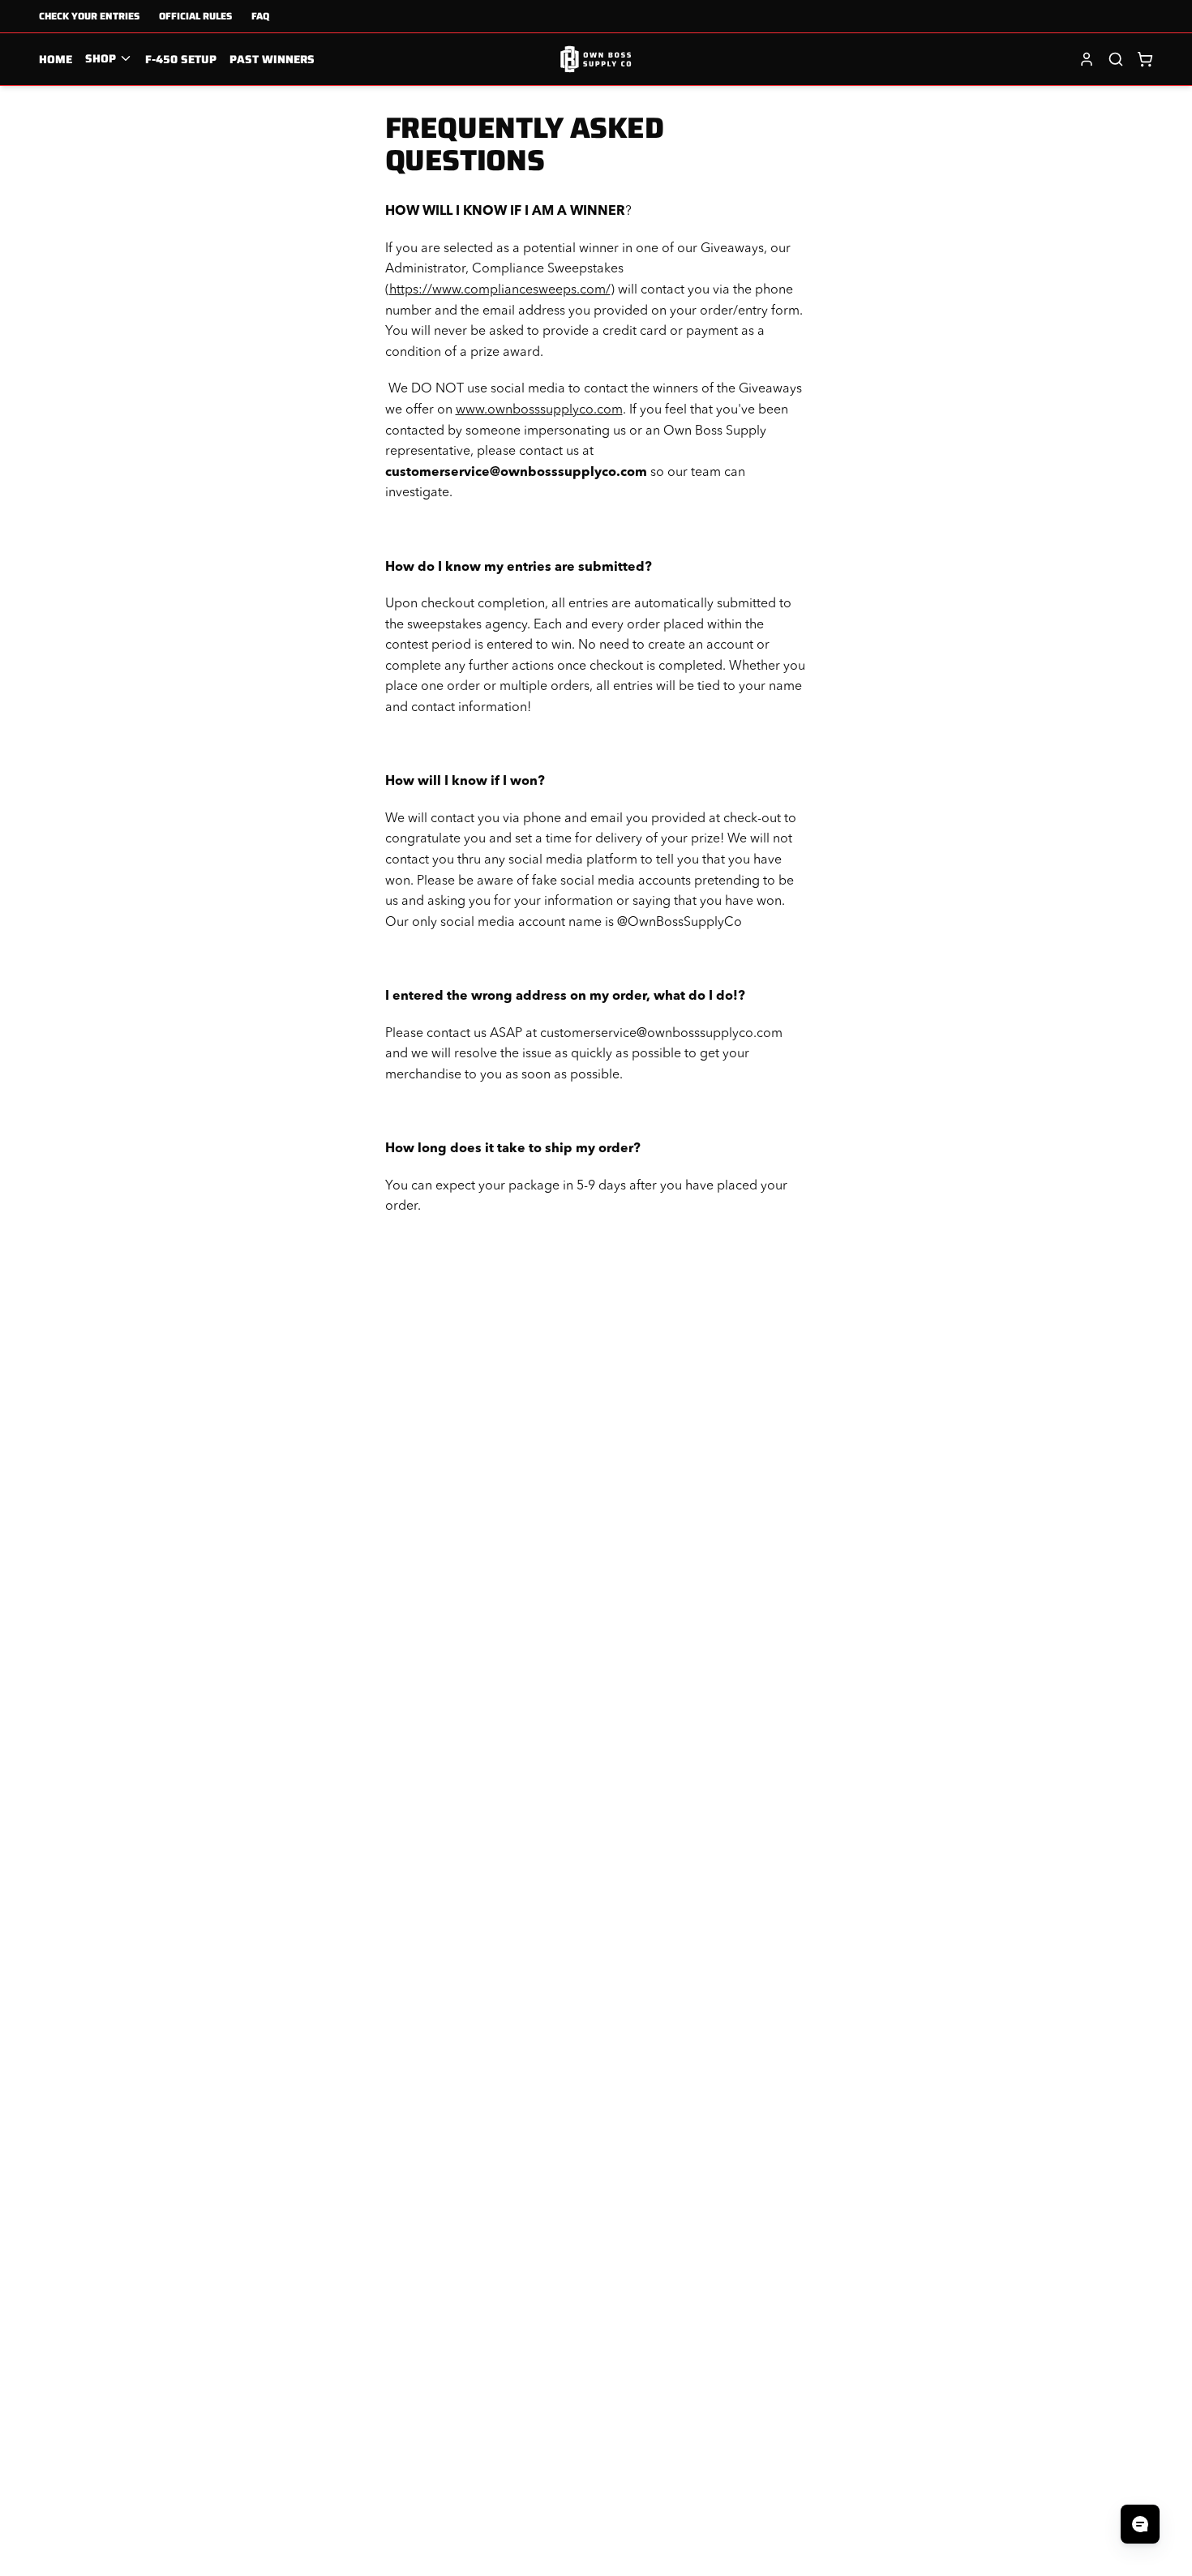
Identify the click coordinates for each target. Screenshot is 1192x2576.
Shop (101, 58)
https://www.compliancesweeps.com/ (500, 290)
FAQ (260, 16)
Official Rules (195, 16)
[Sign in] (1087, 59)
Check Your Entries (89, 16)
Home (56, 59)
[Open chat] (1140, 2524)
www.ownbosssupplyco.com (539, 410)
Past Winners (272, 59)
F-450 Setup (181, 59)
